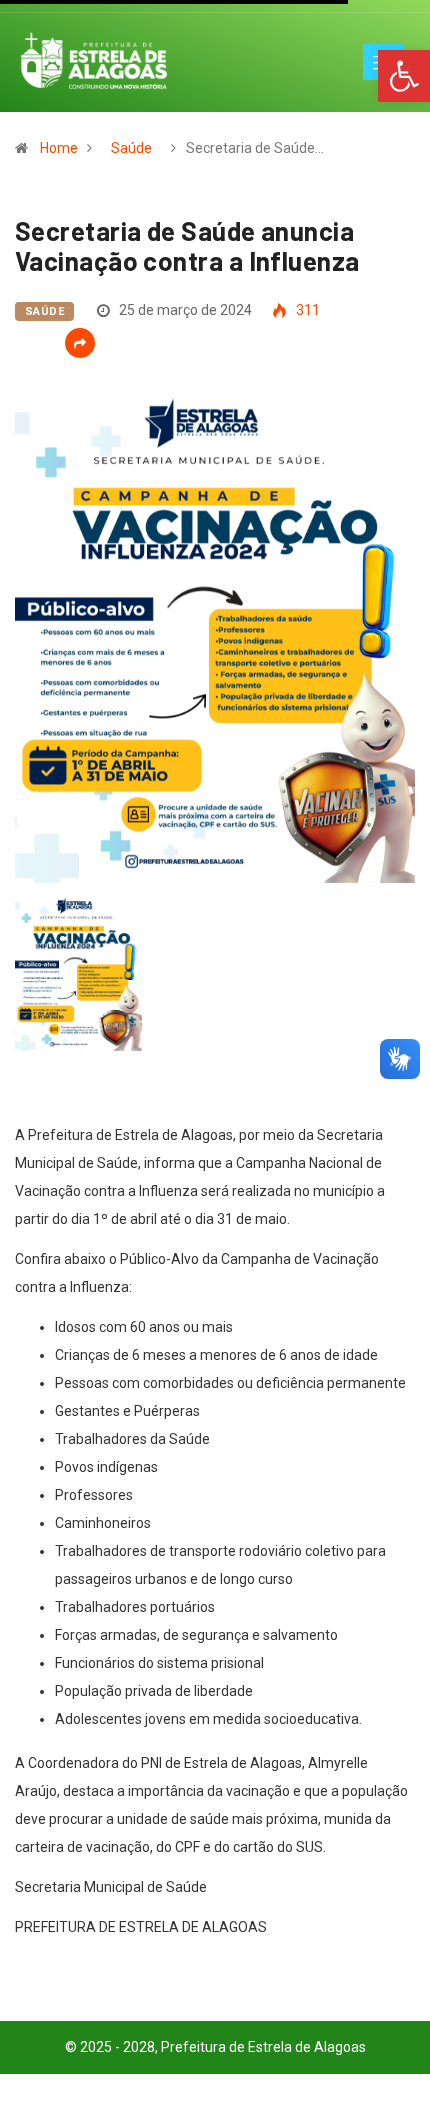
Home (59, 148)
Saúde (131, 148)
